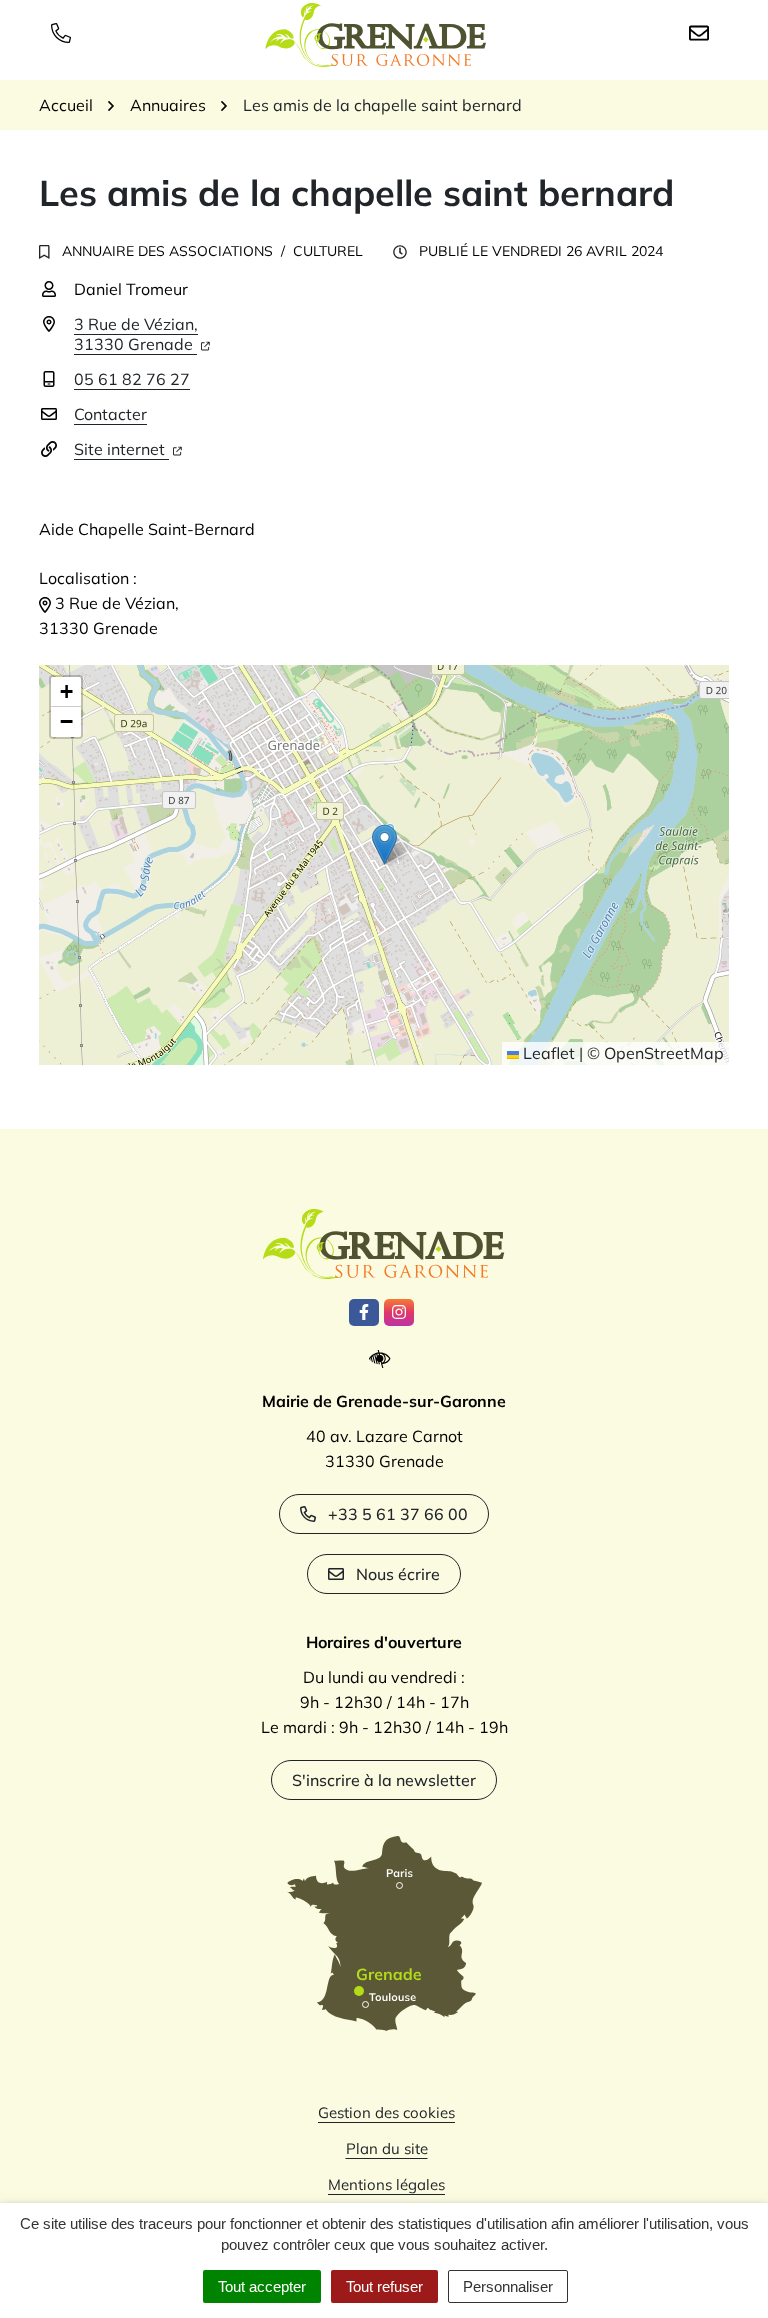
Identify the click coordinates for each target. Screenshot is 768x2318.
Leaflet (547, 1053)
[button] (384, 844)
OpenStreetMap (664, 1053)
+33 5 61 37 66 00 (398, 1514)
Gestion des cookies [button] (386, 2112)
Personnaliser (508, 2286)
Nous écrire (398, 1574)
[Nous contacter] (703, 32)
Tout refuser (384, 2286)
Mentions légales (386, 2184)
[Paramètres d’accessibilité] (384, 1359)
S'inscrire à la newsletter (384, 1780)
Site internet (121, 449)
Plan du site (387, 2148)
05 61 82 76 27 (132, 379)
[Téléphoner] (65, 32)
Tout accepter (262, 2286)
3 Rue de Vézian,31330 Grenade (136, 334)
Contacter (110, 414)
